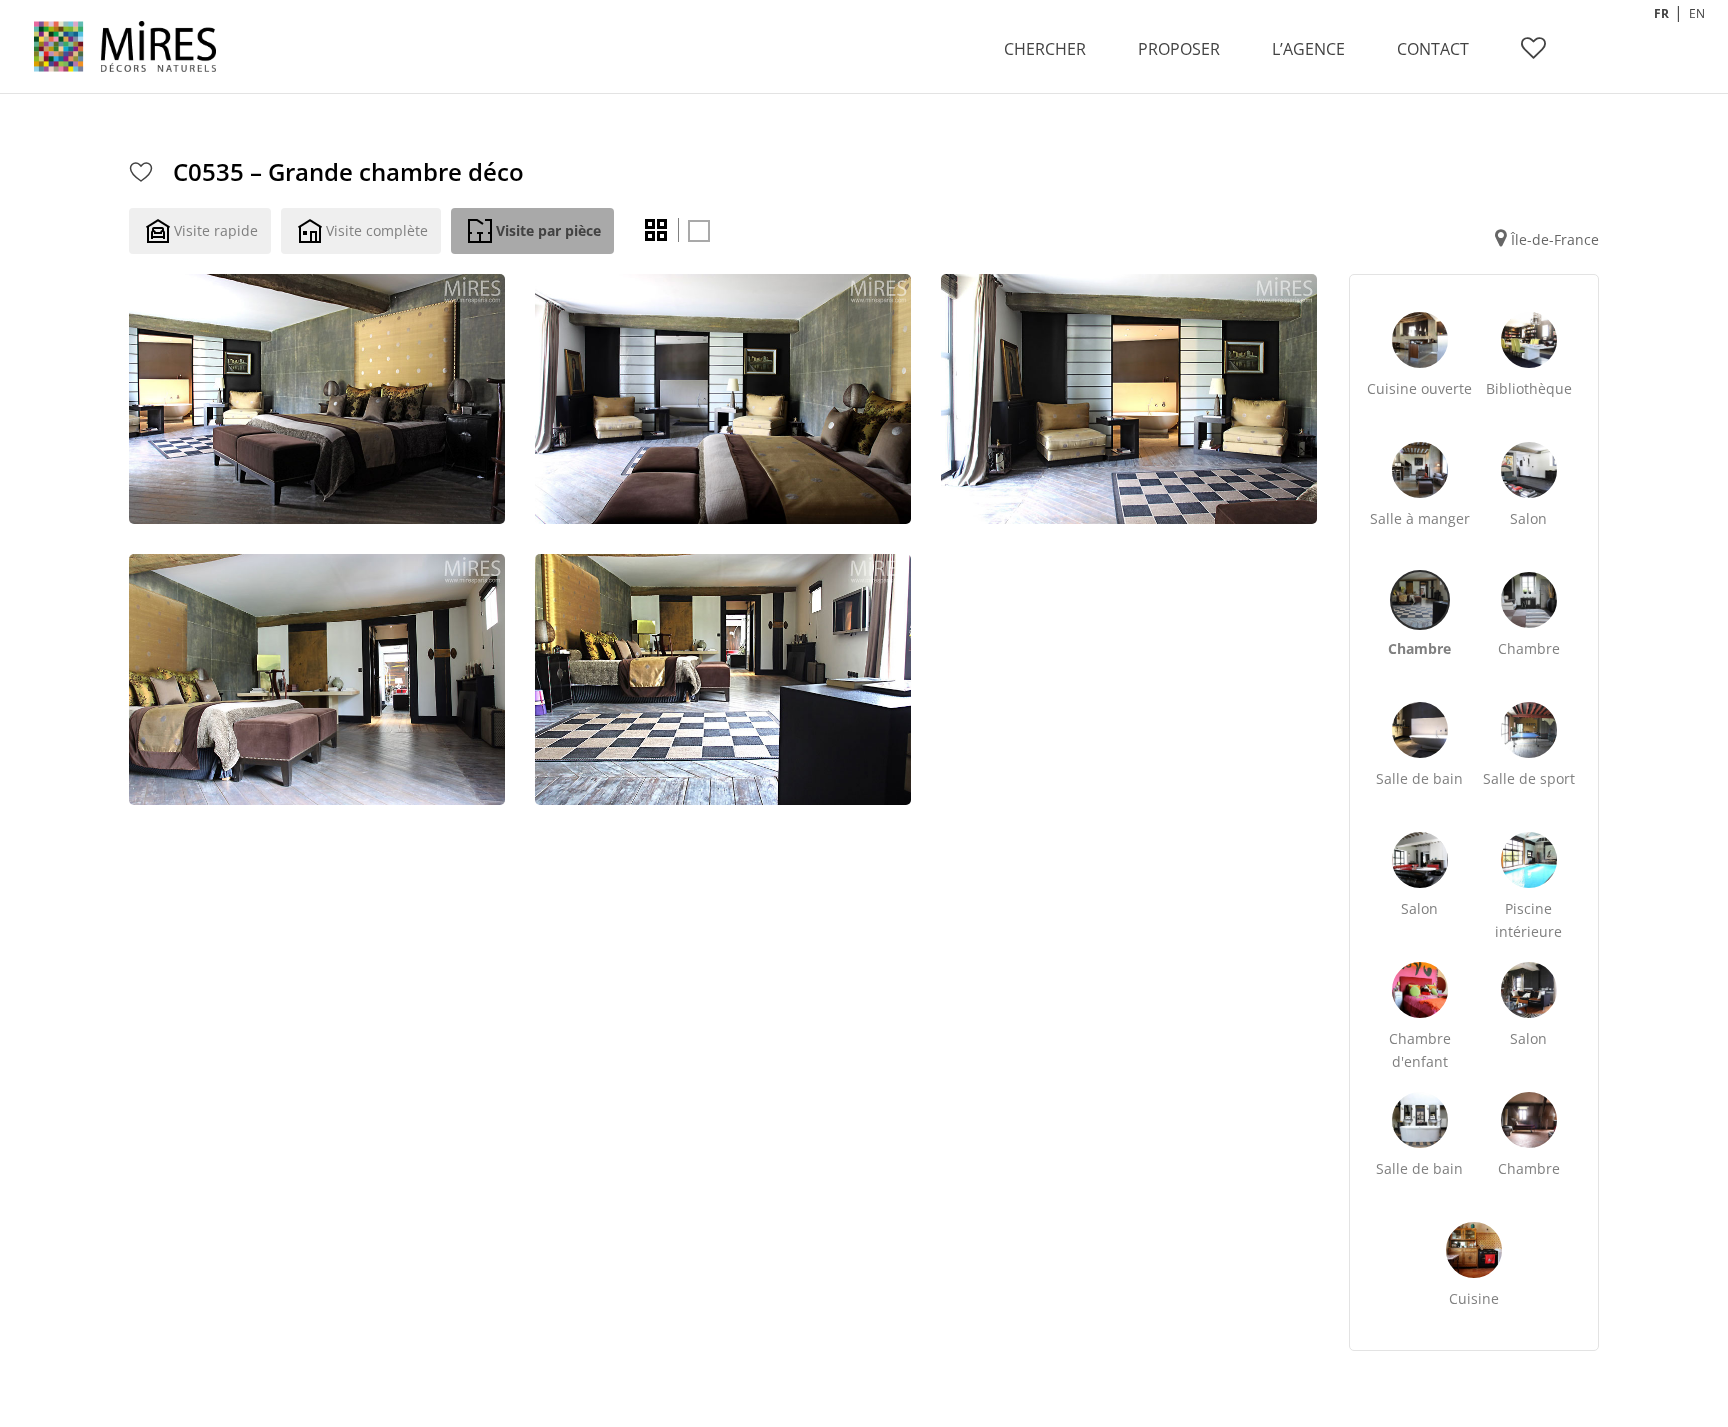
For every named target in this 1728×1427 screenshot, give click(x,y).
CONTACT (1433, 49)
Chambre (1419, 648)
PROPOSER (1179, 49)
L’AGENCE (1308, 49)
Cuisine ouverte (1419, 388)
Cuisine (1474, 1298)
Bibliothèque (1529, 388)
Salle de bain (1419, 778)
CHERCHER (1045, 49)
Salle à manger (1420, 518)
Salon (1528, 518)
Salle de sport (1529, 778)
